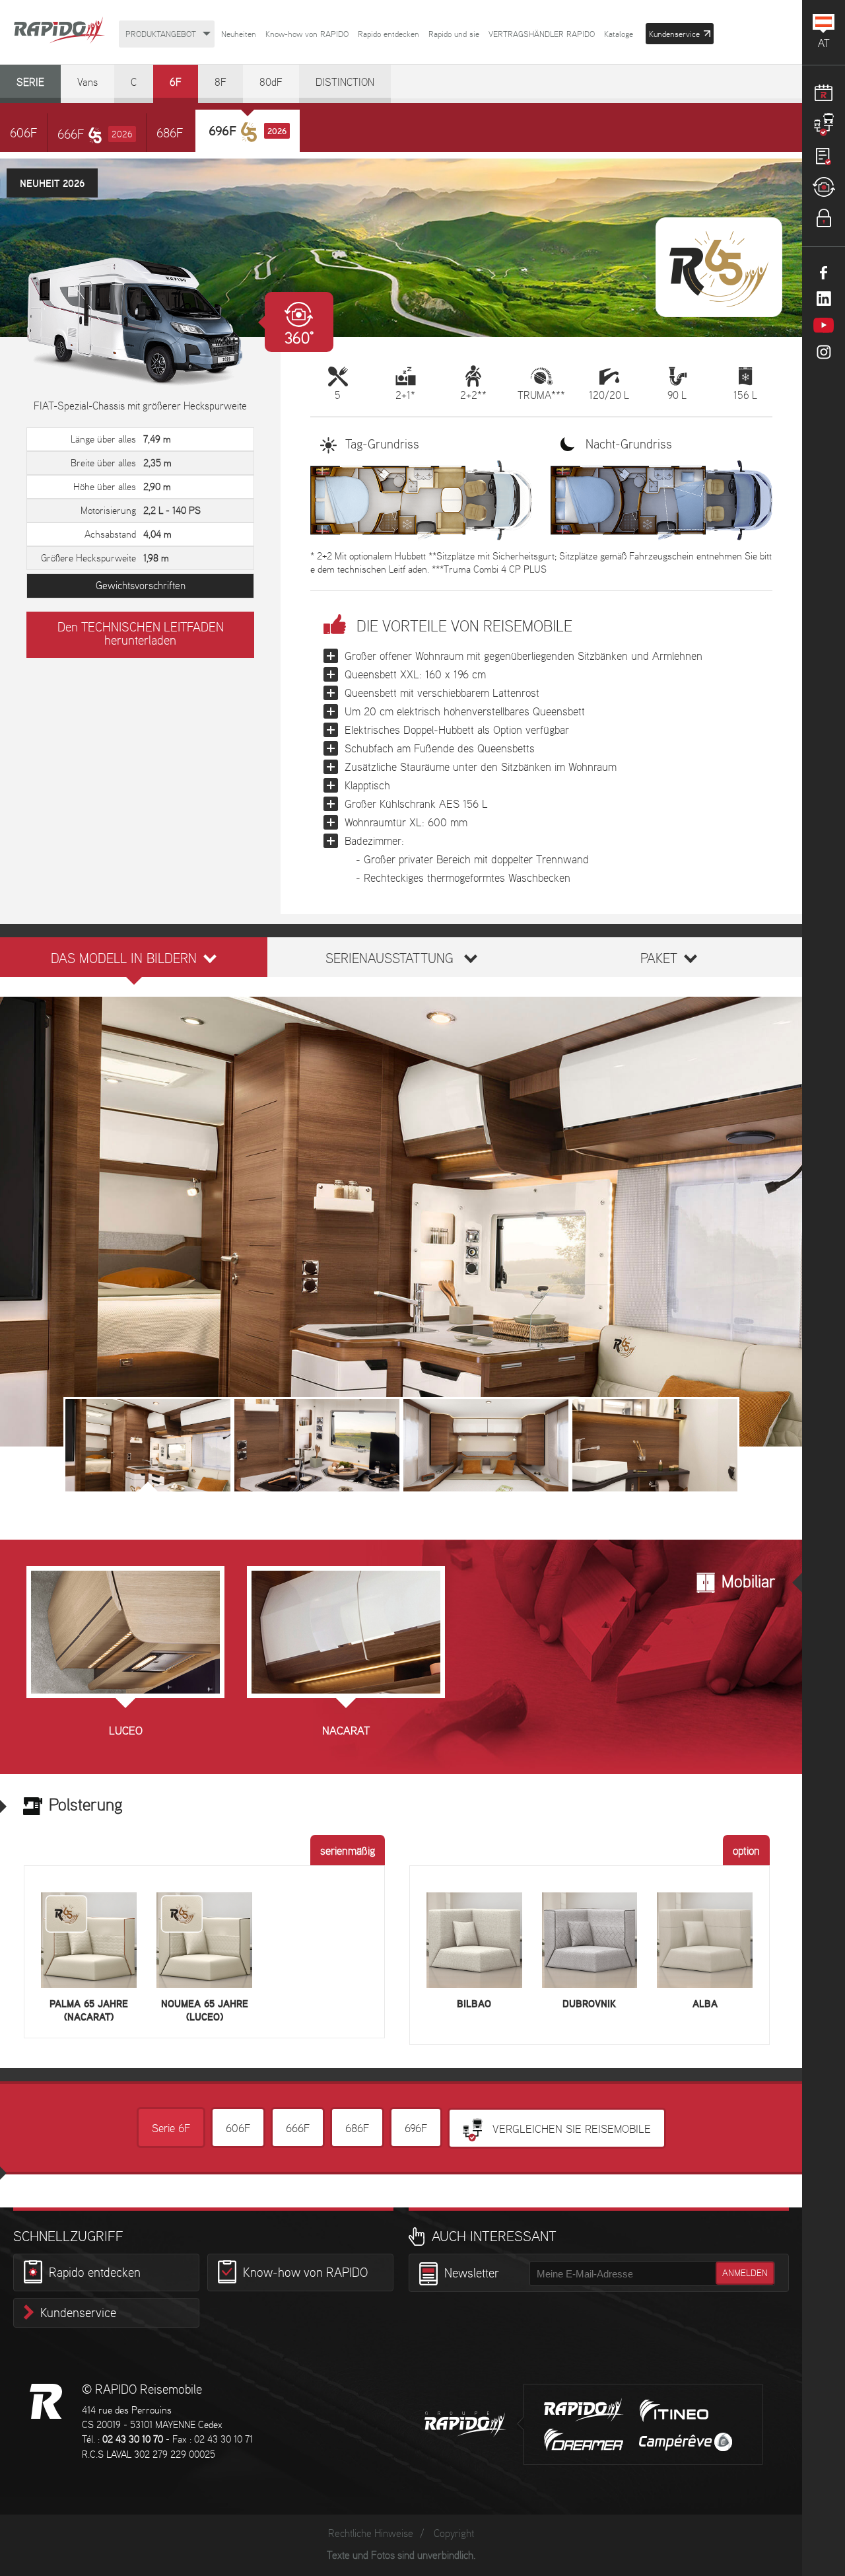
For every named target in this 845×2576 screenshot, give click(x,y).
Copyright (454, 2534)
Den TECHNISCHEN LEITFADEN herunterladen (141, 635)
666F (95, 135)
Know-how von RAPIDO (307, 35)
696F (416, 2129)
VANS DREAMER (584, 2440)
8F (220, 83)
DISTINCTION (345, 83)
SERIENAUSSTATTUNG (389, 959)
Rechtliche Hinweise (371, 2534)
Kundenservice (78, 2314)
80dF (271, 83)
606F (23, 134)
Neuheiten (239, 35)
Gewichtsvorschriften (141, 586)
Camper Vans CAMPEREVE (686, 2442)
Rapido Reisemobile (59, 31)
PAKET (659, 959)
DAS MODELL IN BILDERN (124, 959)
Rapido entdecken (389, 35)
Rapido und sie (454, 35)
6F (176, 83)
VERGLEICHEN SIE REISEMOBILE (570, 2129)
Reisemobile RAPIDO (46, 2401)
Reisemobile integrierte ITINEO (674, 2411)
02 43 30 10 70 (133, 2440)
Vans (87, 83)
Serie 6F (171, 2129)
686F (170, 134)
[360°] (140, 322)
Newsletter (472, 2274)
